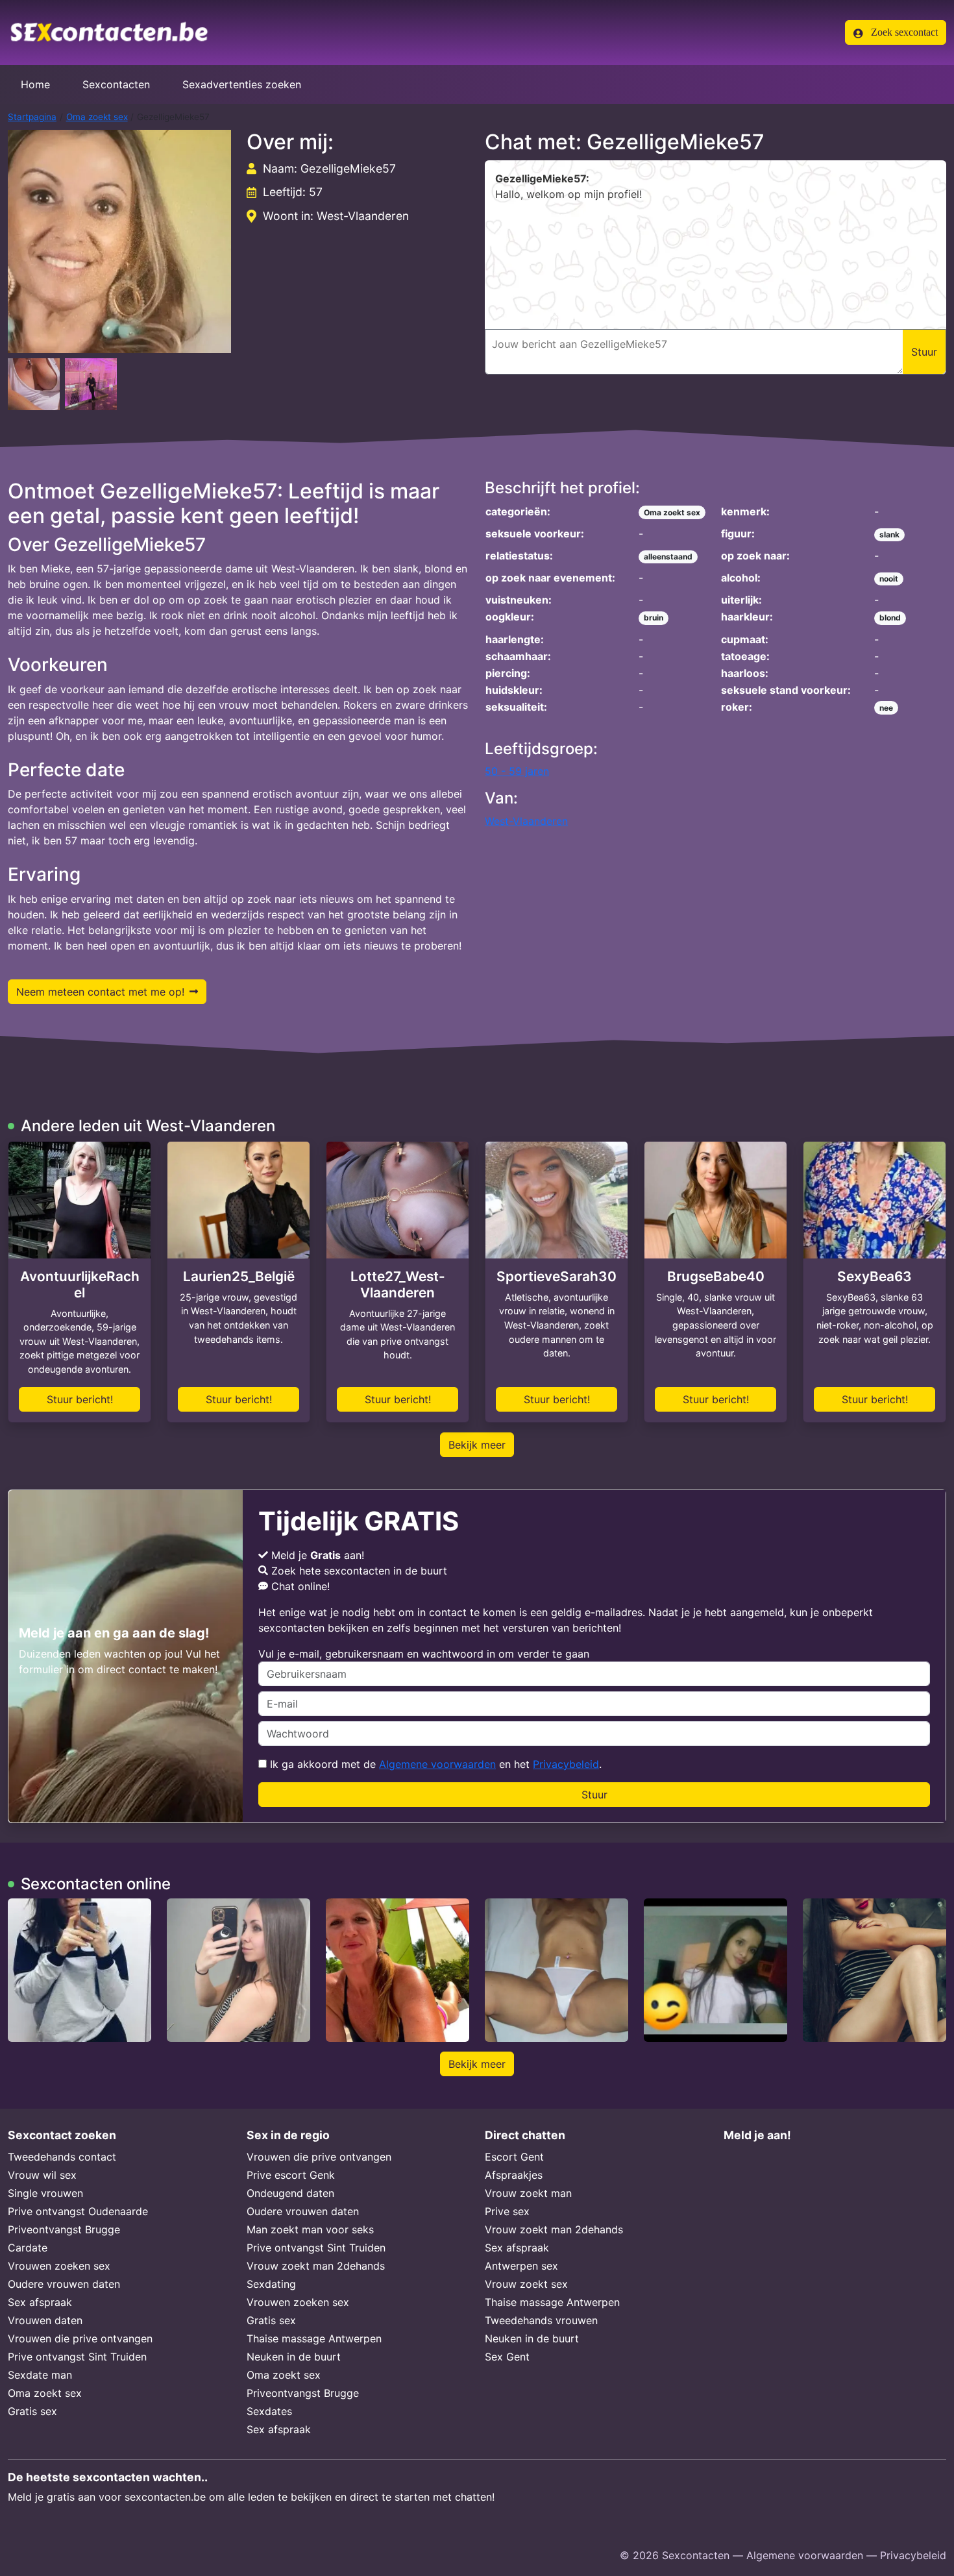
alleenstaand (668, 557)
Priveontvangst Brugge (64, 2229)
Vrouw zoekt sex (526, 2284)
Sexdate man (40, 2375)
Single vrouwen (45, 2193)
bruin (654, 618)
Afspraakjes (514, 2175)
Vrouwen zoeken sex (59, 2266)
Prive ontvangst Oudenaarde (78, 2211)
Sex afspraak (40, 2302)
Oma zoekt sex (97, 117)
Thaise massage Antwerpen (314, 2338)
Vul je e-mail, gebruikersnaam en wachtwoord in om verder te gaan (424, 1654)
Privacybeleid (566, 1764)
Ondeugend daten (290, 2193)
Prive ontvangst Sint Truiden (77, 2357)
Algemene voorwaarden (437, 1764)
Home (35, 84)
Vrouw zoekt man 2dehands (316, 2266)
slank (889, 534)
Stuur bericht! (80, 1399)
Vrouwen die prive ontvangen (80, 2338)
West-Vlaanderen (526, 821)
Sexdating (271, 2284)
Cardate (28, 2248)
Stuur (594, 1795)
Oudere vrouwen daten (64, 2284)
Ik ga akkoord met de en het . (434, 1764)
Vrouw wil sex (42, 2175)
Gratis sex (32, 2411)
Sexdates (269, 2411)
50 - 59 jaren (517, 771)
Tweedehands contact (62, 2157)
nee (886, 708)
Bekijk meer (477, 1445)
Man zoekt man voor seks (310, 2229)
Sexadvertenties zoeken (242, 84)
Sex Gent (507, 2357)
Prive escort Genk (291, 2175)
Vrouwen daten (45, 2320)
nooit (889, 579)
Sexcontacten (116, 84)
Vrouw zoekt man (528, 2193)
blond (890, 618)
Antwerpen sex (521, 2266)
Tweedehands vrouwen (541, 2320)
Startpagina (32, 117)
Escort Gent (514, 2157)
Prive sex (507, 2211)
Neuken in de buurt (294, 2357)
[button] (119, 241)
